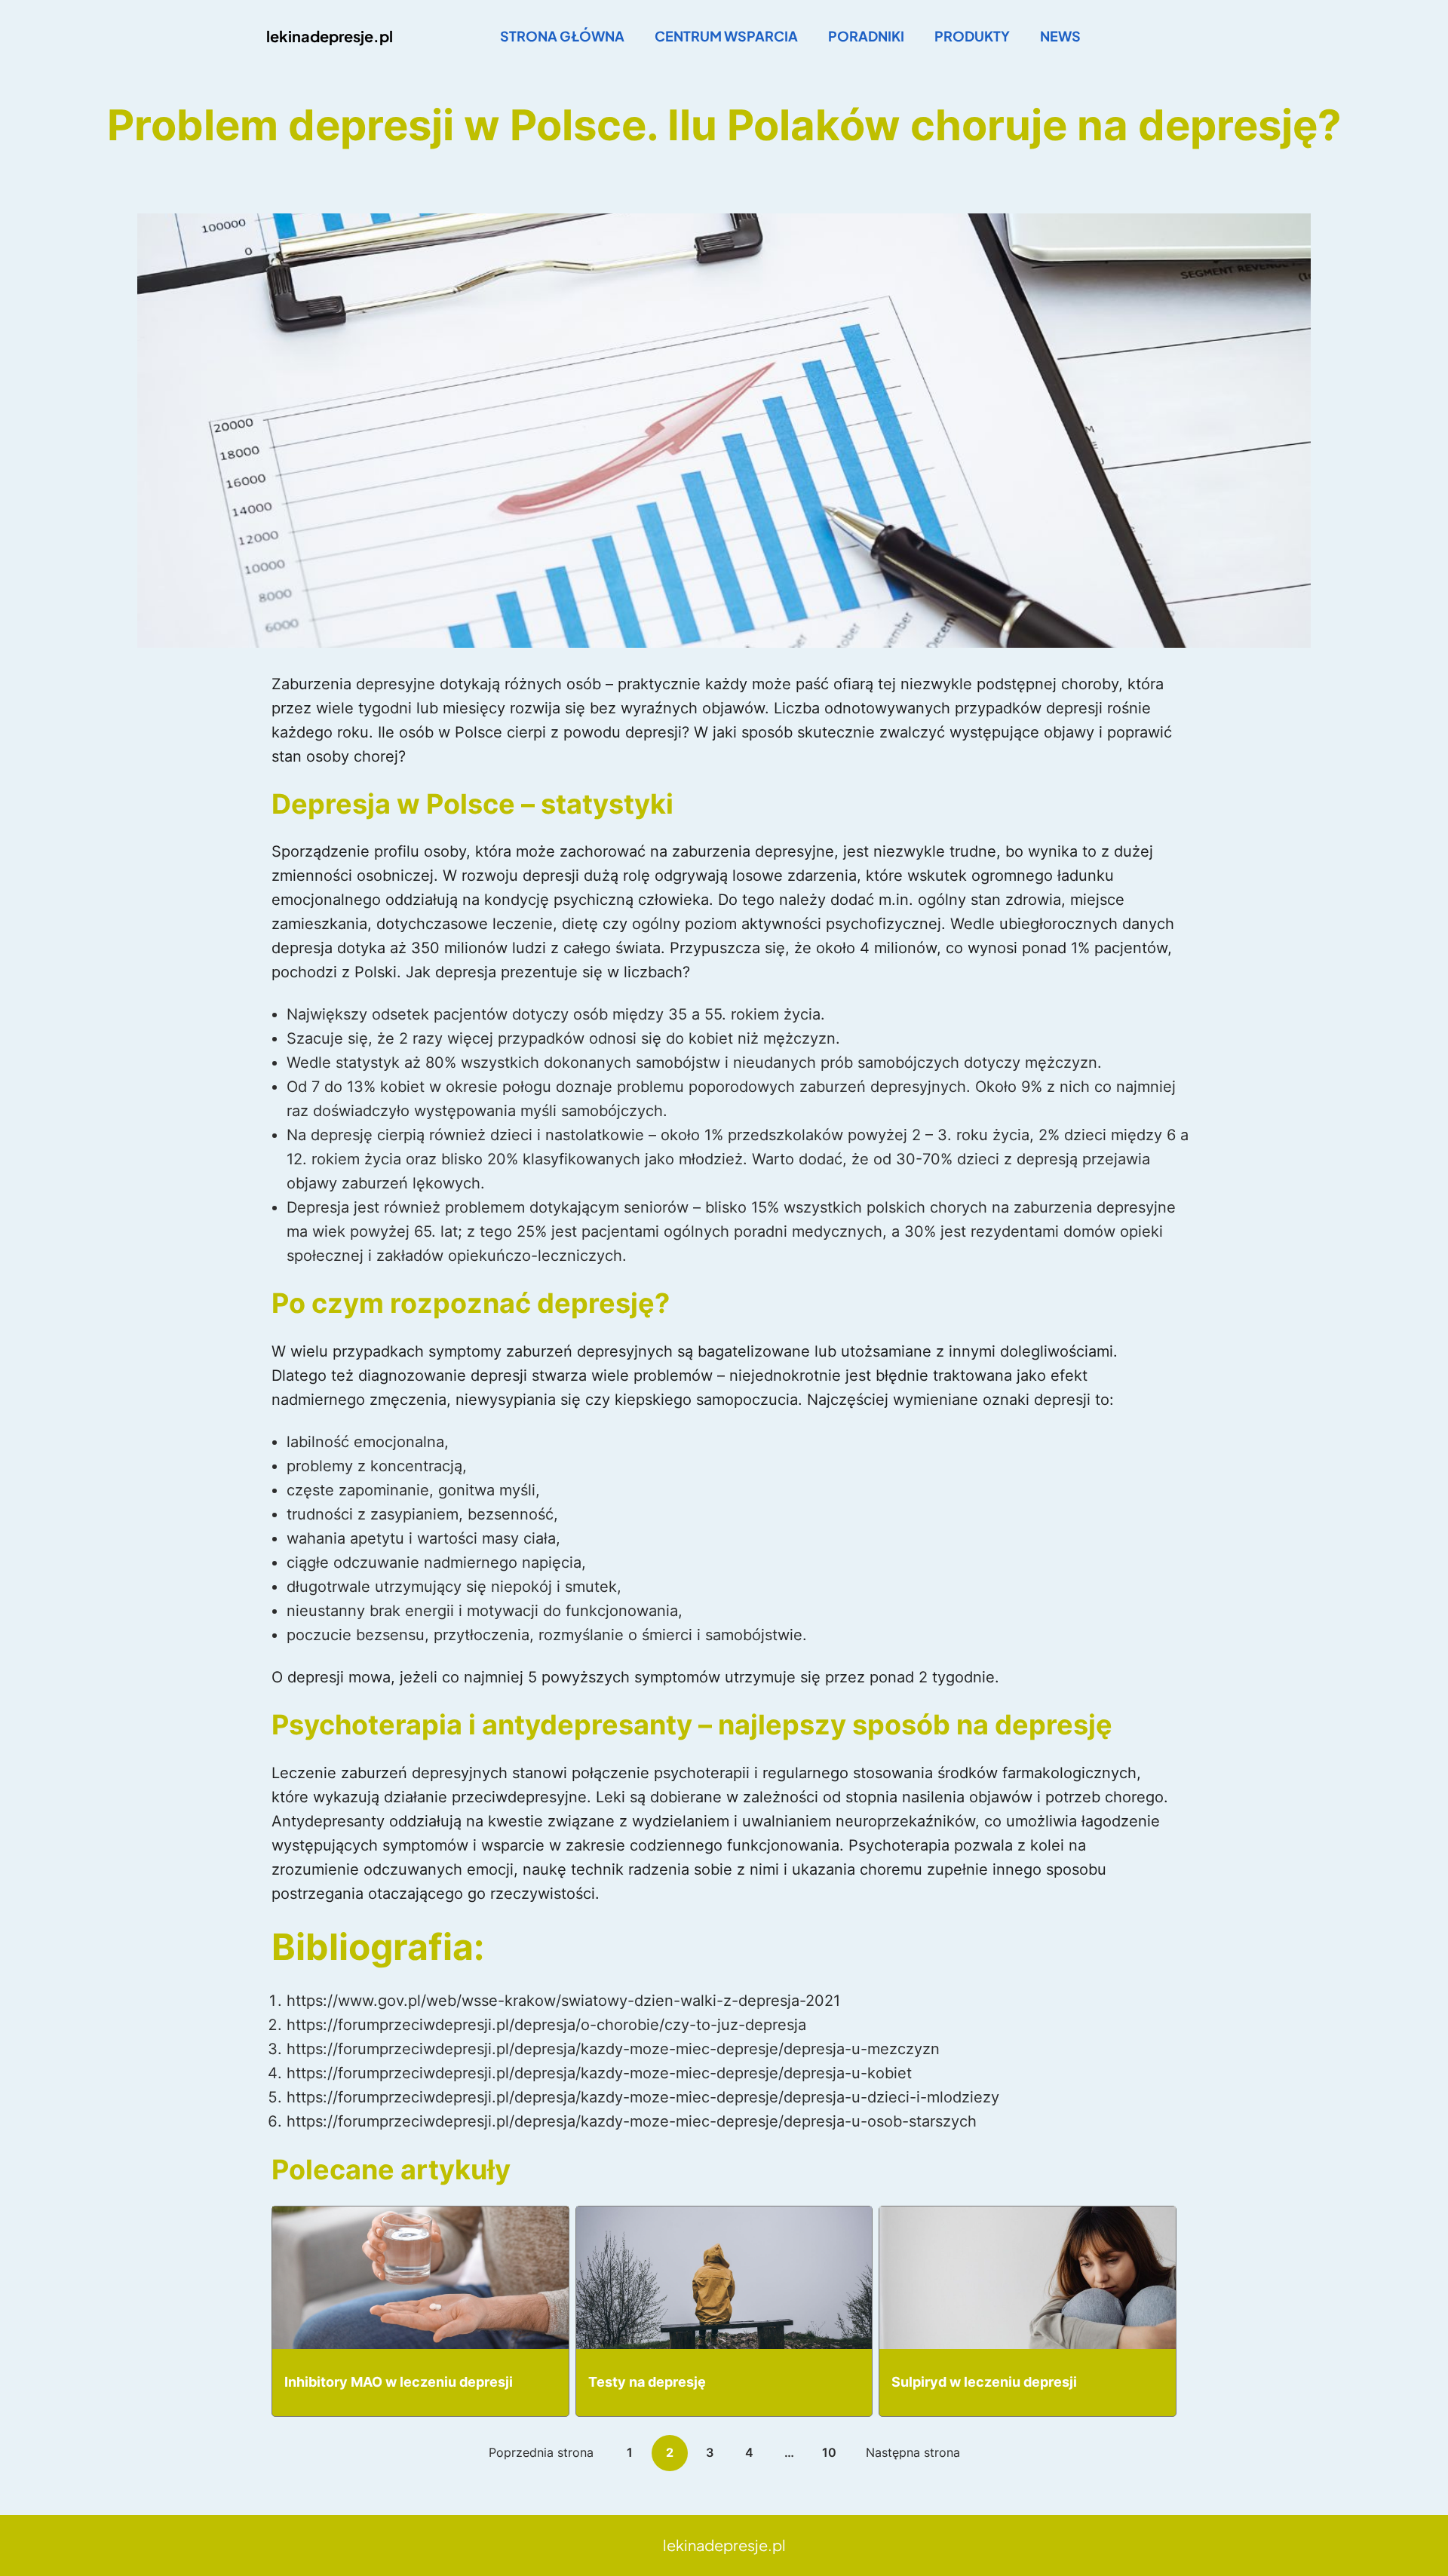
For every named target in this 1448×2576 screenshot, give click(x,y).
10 (829, 2452)
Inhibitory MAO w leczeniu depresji (399, 2382)
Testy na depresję (647, 2382)
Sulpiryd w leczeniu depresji (984, 2382)
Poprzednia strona (541, 2452)
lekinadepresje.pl (330, 36)
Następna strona (913, 2452)
